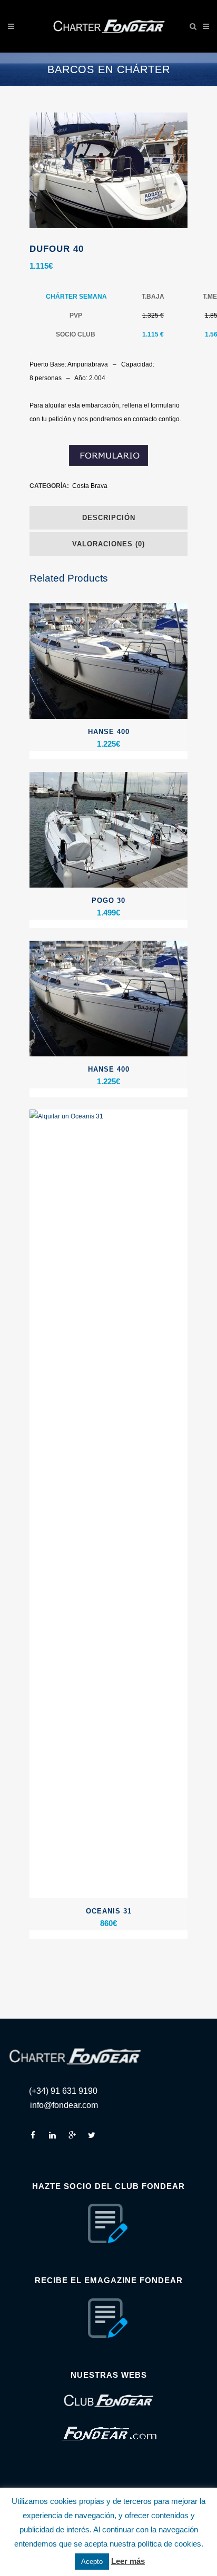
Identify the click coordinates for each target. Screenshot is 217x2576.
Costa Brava (90, 486)
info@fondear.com (64, 2105)
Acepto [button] (92, 2562)
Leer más (128, 2561)
